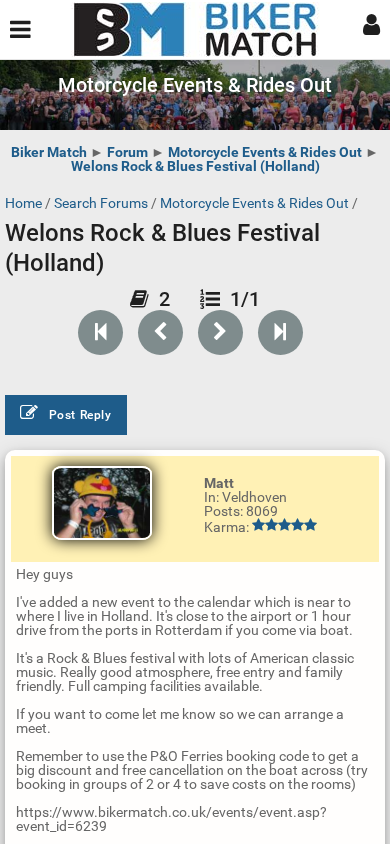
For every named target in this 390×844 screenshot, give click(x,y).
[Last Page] (280, 332)
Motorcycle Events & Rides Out (265, 152)
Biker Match (49, 152)
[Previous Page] (160, 332)
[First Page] (100, 332)
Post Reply (80, 415)
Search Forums (101, 203)
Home (23, 203)
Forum (127, 152)
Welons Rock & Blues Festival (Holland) (195, 166)
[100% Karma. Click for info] (284, 525)
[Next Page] (220, 332)
